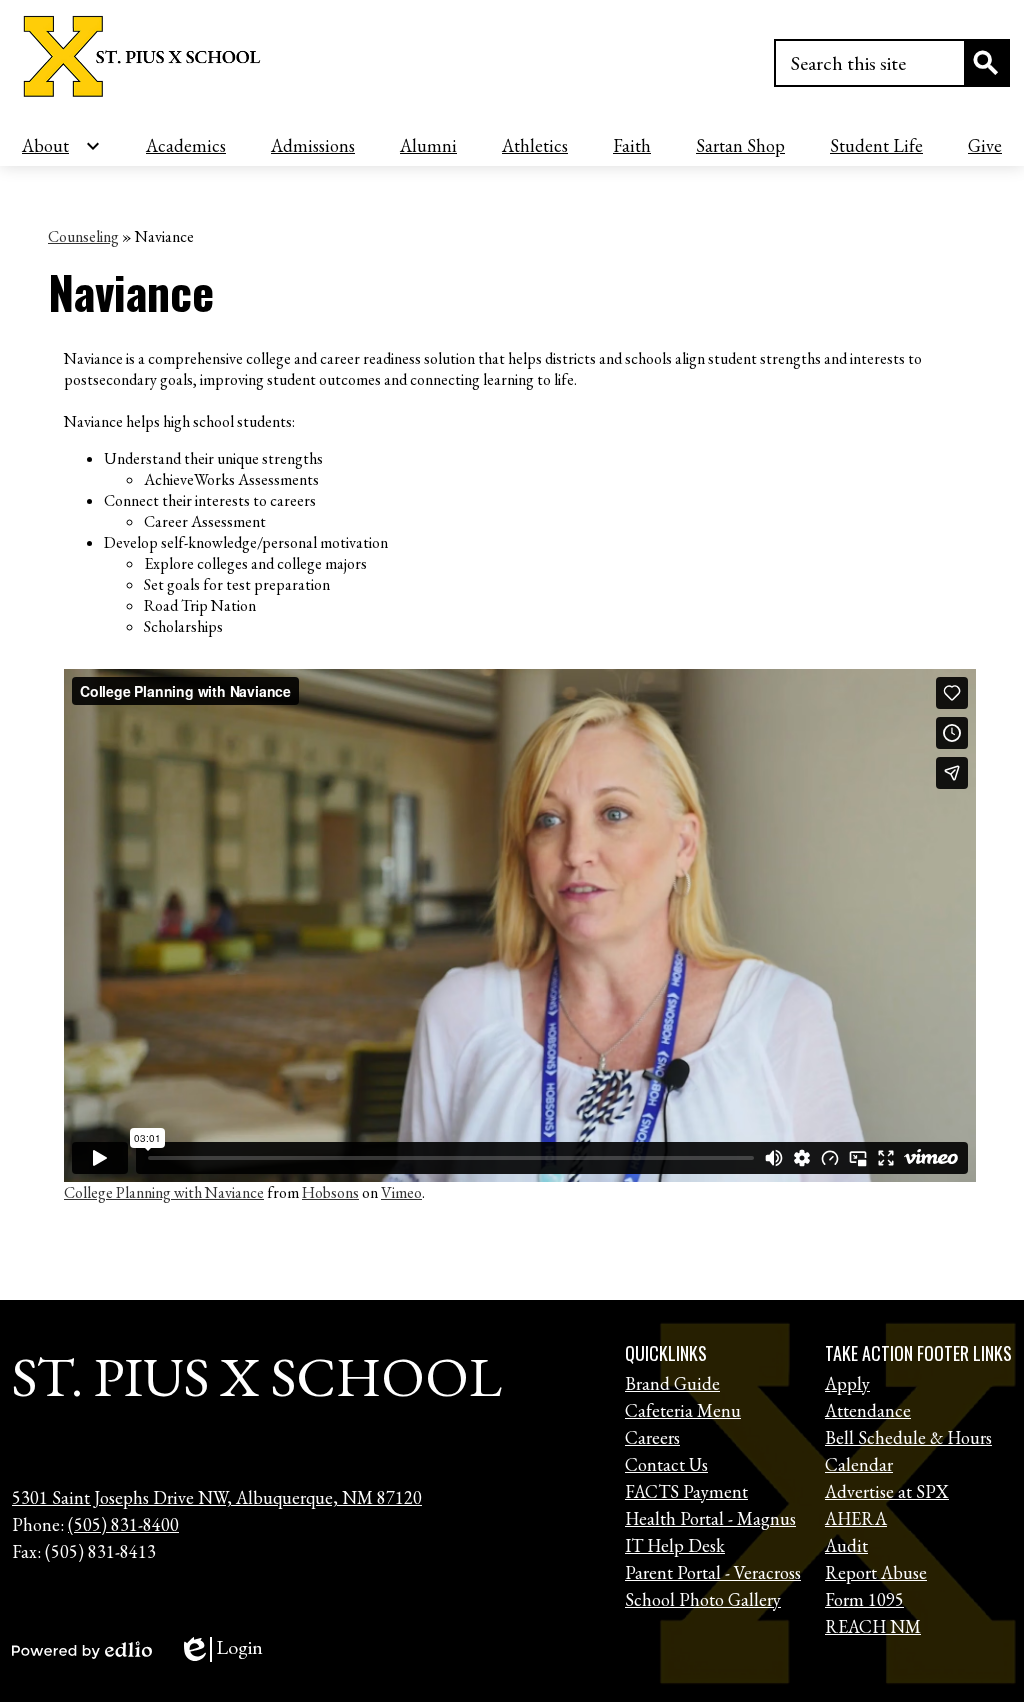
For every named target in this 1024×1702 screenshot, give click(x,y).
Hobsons (330, 1192)
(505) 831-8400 (123, 1524)
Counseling (83, 236)
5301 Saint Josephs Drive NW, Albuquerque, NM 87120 (217, 1497)
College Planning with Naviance (164, 1192)
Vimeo (401, 1192)
